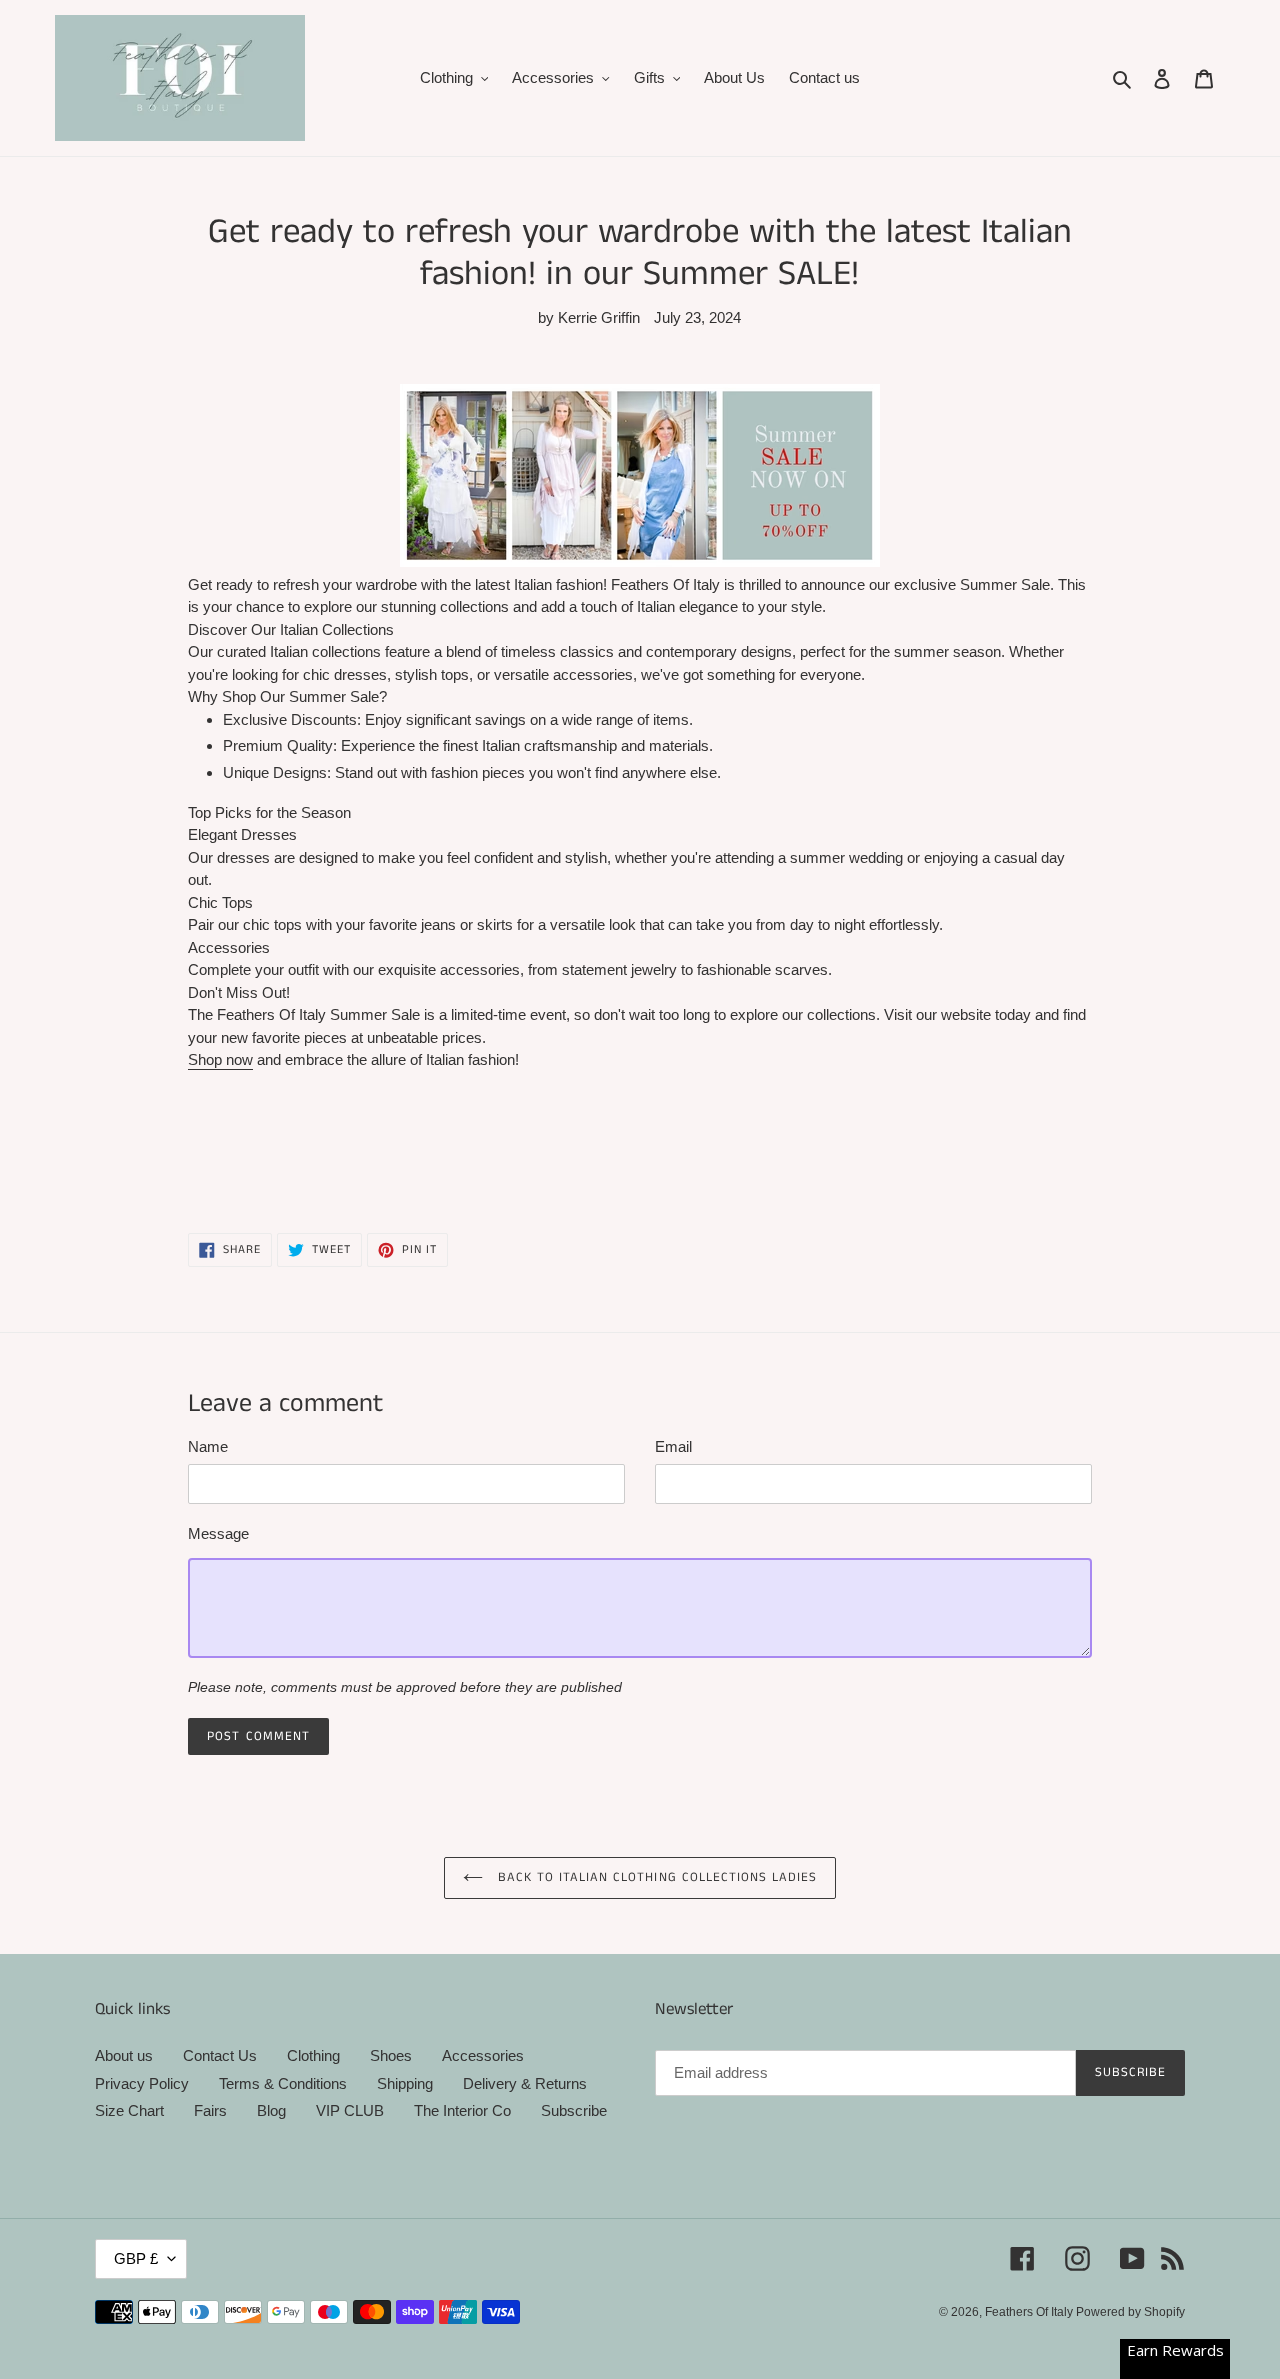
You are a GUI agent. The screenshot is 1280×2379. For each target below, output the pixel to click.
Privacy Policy (142, 2083)
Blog (271, 2110)
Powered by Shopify (1130, 2312)
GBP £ (136, 2258)
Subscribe (574, 2110)
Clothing (313, 2055)
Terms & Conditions (283, 2083)
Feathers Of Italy (1030, 2312)
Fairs (210, 2110)
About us (124, 2055)
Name (208, 1446)
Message (218, 1533)
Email (673, 1446)
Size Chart (129, 2110)
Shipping (405, 2083)
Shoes (391, 2055)
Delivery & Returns (525, 2083)
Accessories (483, 2055)
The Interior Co (462, 2110)
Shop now (220, 1059)
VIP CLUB (350, 2110)
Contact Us (220, 2055)
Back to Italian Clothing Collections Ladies (655, 1877)
